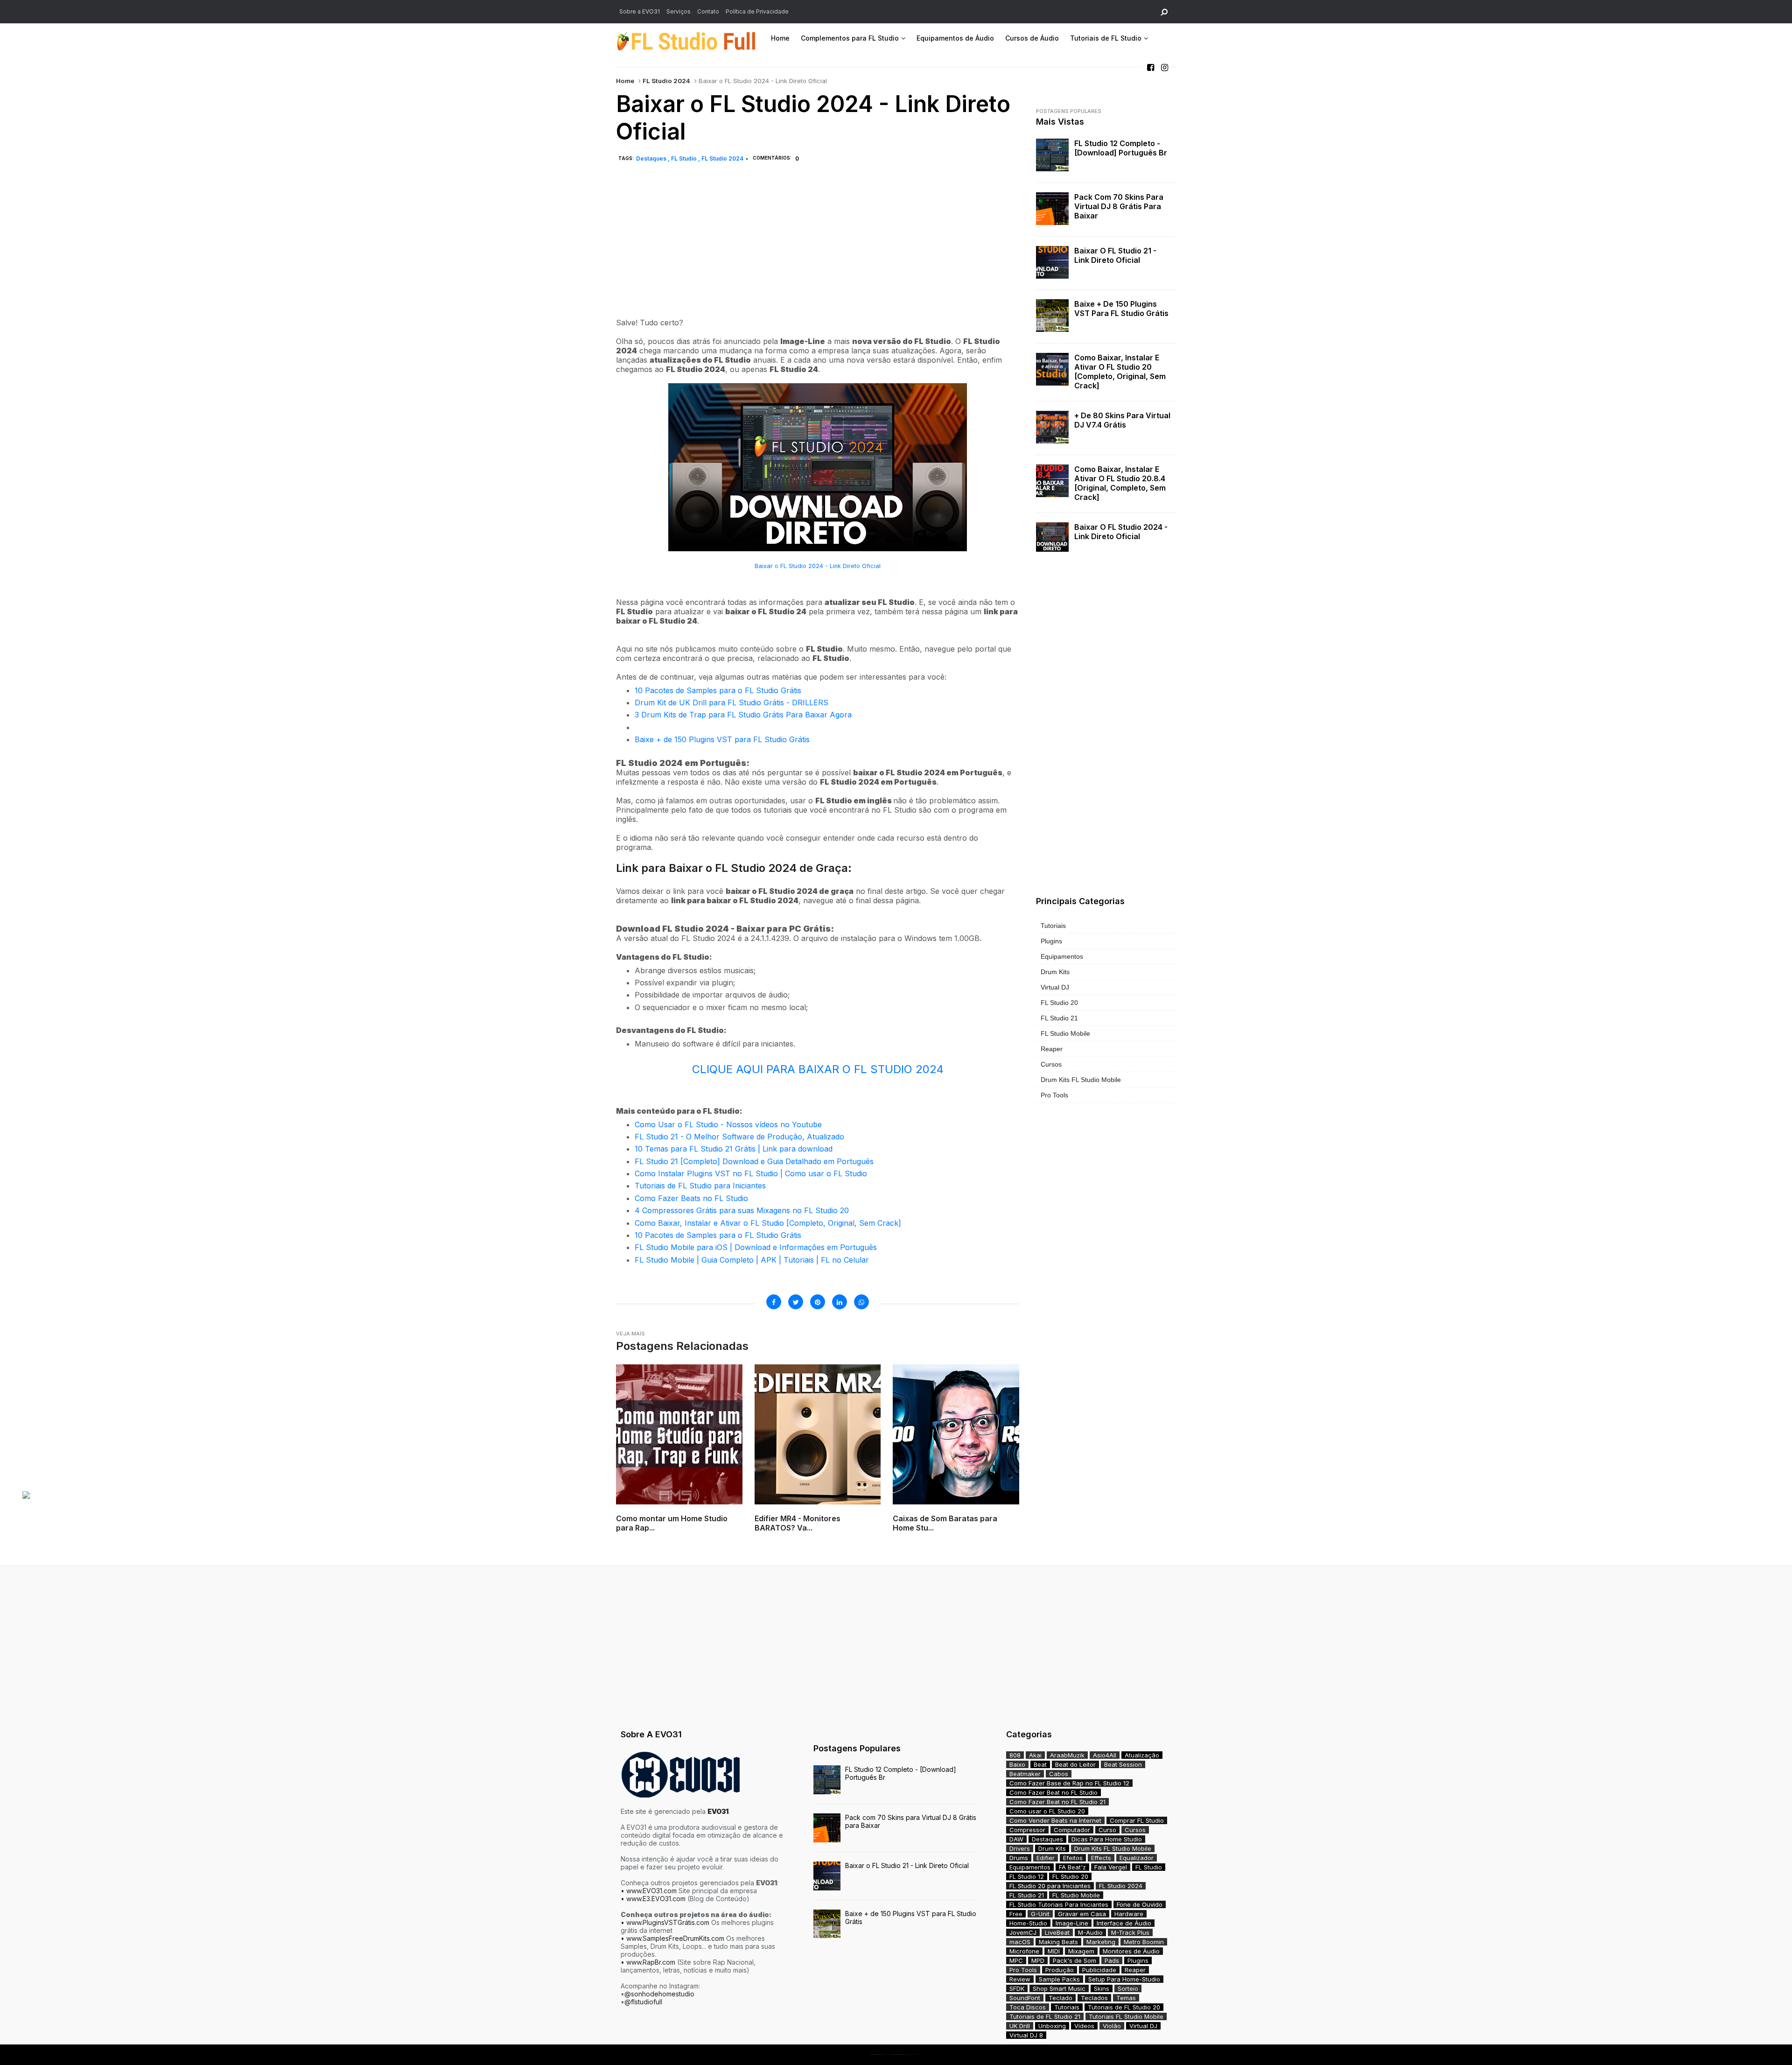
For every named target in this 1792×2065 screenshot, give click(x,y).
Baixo (1017, 1764)
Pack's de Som (1074, 1960)
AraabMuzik (1067, 1755)
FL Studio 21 (1059, 1018)
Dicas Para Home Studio (1107, 1839)
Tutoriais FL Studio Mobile (1126, 2016)
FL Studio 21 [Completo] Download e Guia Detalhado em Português (754, 1161)
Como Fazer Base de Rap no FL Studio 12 (1069, 1783)
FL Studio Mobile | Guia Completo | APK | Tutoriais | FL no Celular (752, 1260)
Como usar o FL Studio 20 (1047, 1811)
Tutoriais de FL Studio (1106, 38)
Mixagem (1081, 1951)
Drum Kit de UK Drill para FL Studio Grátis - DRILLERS (731, 702)
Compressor (1027, 1830)
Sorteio (1128, 1988)
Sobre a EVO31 (640, 11)
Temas (1126, 1998)
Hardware (1129, 1914)
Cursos (1051, 1064)
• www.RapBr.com (648, 1962)
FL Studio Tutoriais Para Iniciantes (1059, 1904)
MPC (1016, 1960)
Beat (1040, 1764)
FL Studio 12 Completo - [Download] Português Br (1121, 148)
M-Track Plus (1130, 1932)
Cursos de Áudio (1032, 38)
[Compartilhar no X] (796, 1302)
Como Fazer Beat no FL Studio (1053, 1792)
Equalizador (1137, 1858)
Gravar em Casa (1082, 1914)
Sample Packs (1059, 1979)
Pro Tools (1054, 1095)
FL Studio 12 (1027, 1876)
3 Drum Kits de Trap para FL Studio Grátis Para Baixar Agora (743, 715)
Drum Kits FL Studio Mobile (1081, 1080)
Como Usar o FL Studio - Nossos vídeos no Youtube (728, 1124)
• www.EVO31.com (649, 1891)
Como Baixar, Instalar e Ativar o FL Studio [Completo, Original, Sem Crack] (768, 1223)
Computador (1072, 1830)
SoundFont (1025, 1998)
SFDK (1017, 1988)
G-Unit (1040, 1914)
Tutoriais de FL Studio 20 (1124, 2007)
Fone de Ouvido (1140, 1904)
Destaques (652, 158)
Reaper (1052, 1049)
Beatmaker (1025, 1774)
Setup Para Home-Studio (1124, 1979)
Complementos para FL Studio (850, 38)
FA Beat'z (1072, 1867)
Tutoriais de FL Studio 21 (1045, 2016)
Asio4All (1105, 1755)
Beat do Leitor (1075, 1764)
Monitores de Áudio (1131, 1951)
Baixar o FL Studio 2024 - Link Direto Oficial (818, 566)
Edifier (1046, 1858)
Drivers (1020, 1848)
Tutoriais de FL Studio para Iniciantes (700, 1186)
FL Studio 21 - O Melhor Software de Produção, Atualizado (739, 1137)
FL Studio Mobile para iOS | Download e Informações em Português (756, 1247)
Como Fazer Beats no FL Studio (691, 1198)
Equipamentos (1062, 956)
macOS (1020, 1942)
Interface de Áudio (1124, 1923)
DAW (1016, 1839)
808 (1015, 1755)
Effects (1101, 1858)
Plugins (1051, 941)
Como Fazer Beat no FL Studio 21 (1057, 1802)
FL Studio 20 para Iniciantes (1050, 1886)
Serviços (679, 11)
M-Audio (1090, 1932)
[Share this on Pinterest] (818, 1302)
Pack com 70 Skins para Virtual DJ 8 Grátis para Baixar (1119, 206)
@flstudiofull (643, 2002)
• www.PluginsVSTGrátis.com (665, 1922)
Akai (1035, 1755)
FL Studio (685, 158)
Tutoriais (1053, 926)
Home (780, 38)
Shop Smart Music (1059, 1988)
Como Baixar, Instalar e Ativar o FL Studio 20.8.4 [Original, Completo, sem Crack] (1120, 483)
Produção (1060, 1970)
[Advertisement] (818, 251)
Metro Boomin (1144, 1942)
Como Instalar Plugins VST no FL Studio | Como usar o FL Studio (751, 1173)
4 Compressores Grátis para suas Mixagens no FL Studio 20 (742, 1210)
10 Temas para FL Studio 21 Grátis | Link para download (734, 1149)
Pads (1112, 1960)
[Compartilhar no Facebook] (774, 1302)
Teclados (1094, 1998)
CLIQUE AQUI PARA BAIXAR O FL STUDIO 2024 (818, 1069)
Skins (1102, 1988)
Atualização (1142, 1755)
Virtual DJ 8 (1026, 2035)
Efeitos (1073, 1858)
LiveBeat (1057, 1932)
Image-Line (1072, 1923)
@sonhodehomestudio (659, 1994)
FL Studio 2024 (666, 81)
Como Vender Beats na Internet (1055, 1820)
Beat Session (1123, 1764)
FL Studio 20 (1059, 1003)
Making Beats (1058, 1942)
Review (1020, 1979)
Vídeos (1084, 2026)
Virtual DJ (1055, 987)
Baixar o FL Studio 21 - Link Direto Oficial (1115, 255)
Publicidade (1099, 1970)
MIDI (1054, 1951)
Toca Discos (1028, 2007)
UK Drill (1020, 2026)
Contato (708, 11)
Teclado (1060, 1998)
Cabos (1059, 1774)
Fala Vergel (1111, 1867)
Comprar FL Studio (1137, 1820)
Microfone (1024, 1951)
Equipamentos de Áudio (955, 38)
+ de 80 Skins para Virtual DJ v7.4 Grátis (1122, 420)
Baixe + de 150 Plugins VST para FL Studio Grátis (722, 739)
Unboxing (1052, 2026)
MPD (1038, 1960)
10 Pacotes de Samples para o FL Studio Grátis (718, 690)
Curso (1107, 1830)
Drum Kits (1055, 972)
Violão (1112, 2026)
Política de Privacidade (757, 11)
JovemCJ (1023, 1932)
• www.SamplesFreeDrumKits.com (672, 1938)
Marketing (1101, 1942)
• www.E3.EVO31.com (653, 1899)
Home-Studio (1028, 1923)
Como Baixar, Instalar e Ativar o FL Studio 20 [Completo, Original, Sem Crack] (1120, 372)
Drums (1019, 1858)
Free (1016, 1914)
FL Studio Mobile (1065, 1033)
